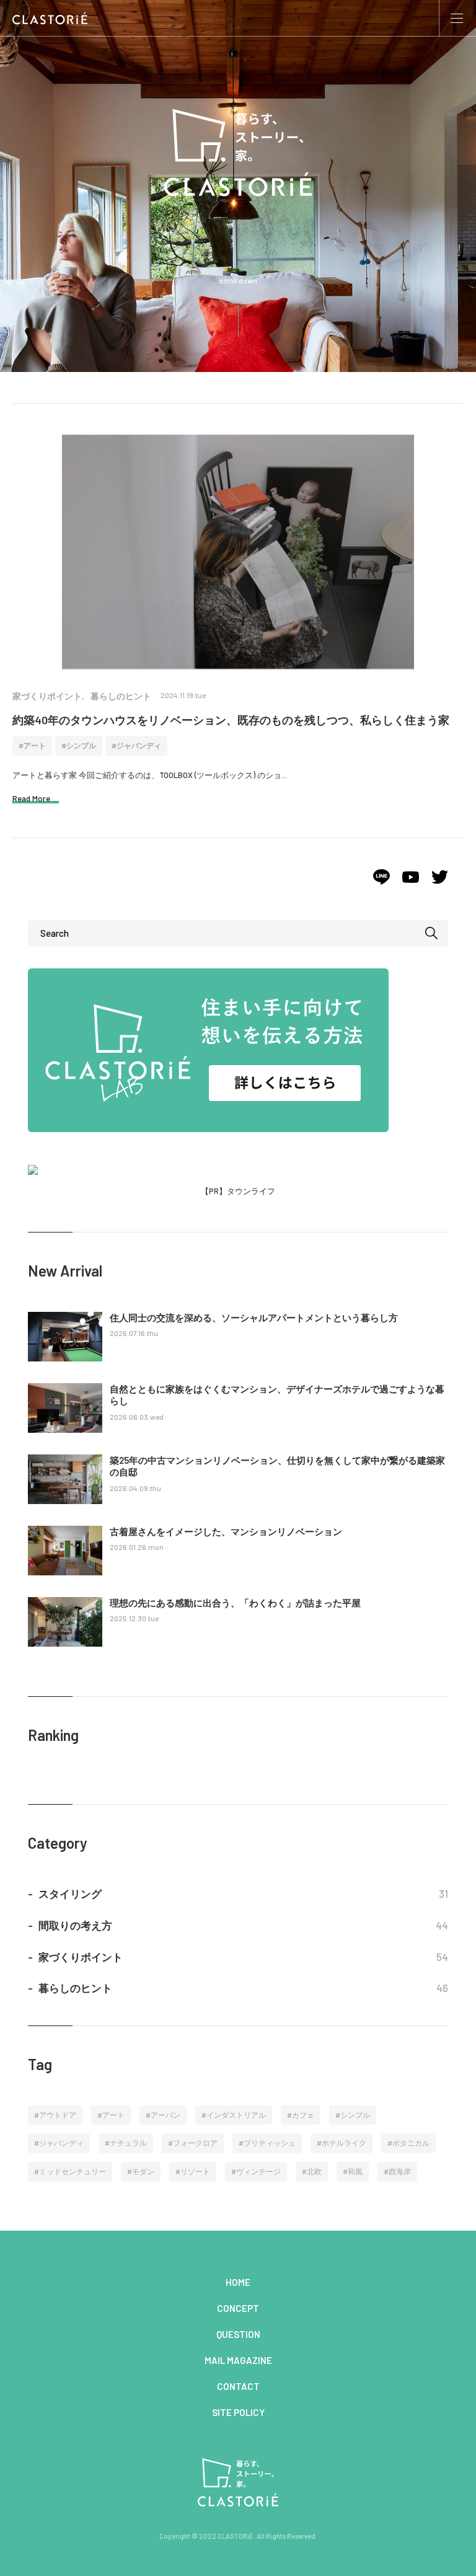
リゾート (195, 2171)
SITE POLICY (238, 2412)
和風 (355, 2171)
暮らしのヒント (121, 696)
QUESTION (238, 2334)
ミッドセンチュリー (73, 2171)
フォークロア (195, 2143)
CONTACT (238, 2386)
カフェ (303, 2115)
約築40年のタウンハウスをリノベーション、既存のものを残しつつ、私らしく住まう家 (231, 720)
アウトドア (58, 2115)
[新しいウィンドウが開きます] (381, 882)
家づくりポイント (47, 696)
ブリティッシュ (270, 2143)
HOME (238, 2282)
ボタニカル (411, 2143)
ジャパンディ (139, 745)
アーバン (165, 2115)
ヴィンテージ (258, 2171)
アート (35, 745)
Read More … (36, 799)
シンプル (81, 745)
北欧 (314, 2171)
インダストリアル (236, 2115)
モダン (143, 2171)
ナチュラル (128, 2143)
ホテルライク (344, 2143)
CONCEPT (238, 2308)
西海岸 (400, 2171)
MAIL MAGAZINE (238, 2360)
